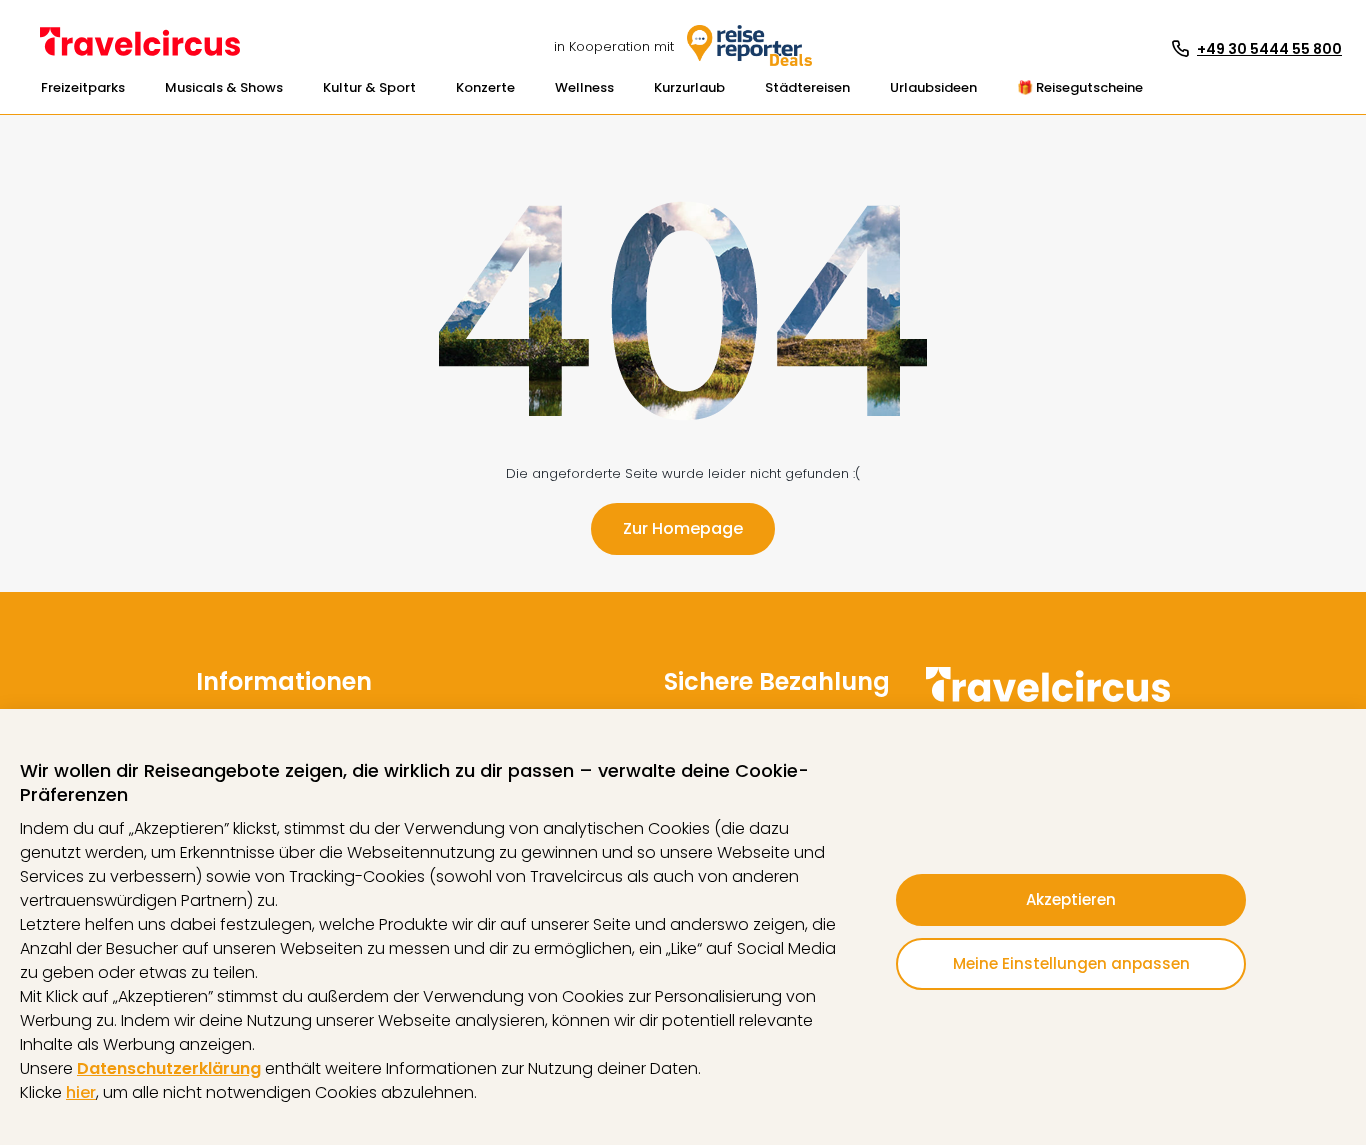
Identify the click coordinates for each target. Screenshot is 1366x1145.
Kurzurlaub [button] (689, 87)
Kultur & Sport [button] (369, 87)
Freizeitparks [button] (83, 87)
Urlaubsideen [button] (933, 87)
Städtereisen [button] (807, 87)
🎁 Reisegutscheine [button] (1080, 87)
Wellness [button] (584, 87)
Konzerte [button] (485, 87)
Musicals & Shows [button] (224, 87)
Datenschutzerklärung (169, 1068)
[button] (83, 88)
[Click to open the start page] (1048, 698)
